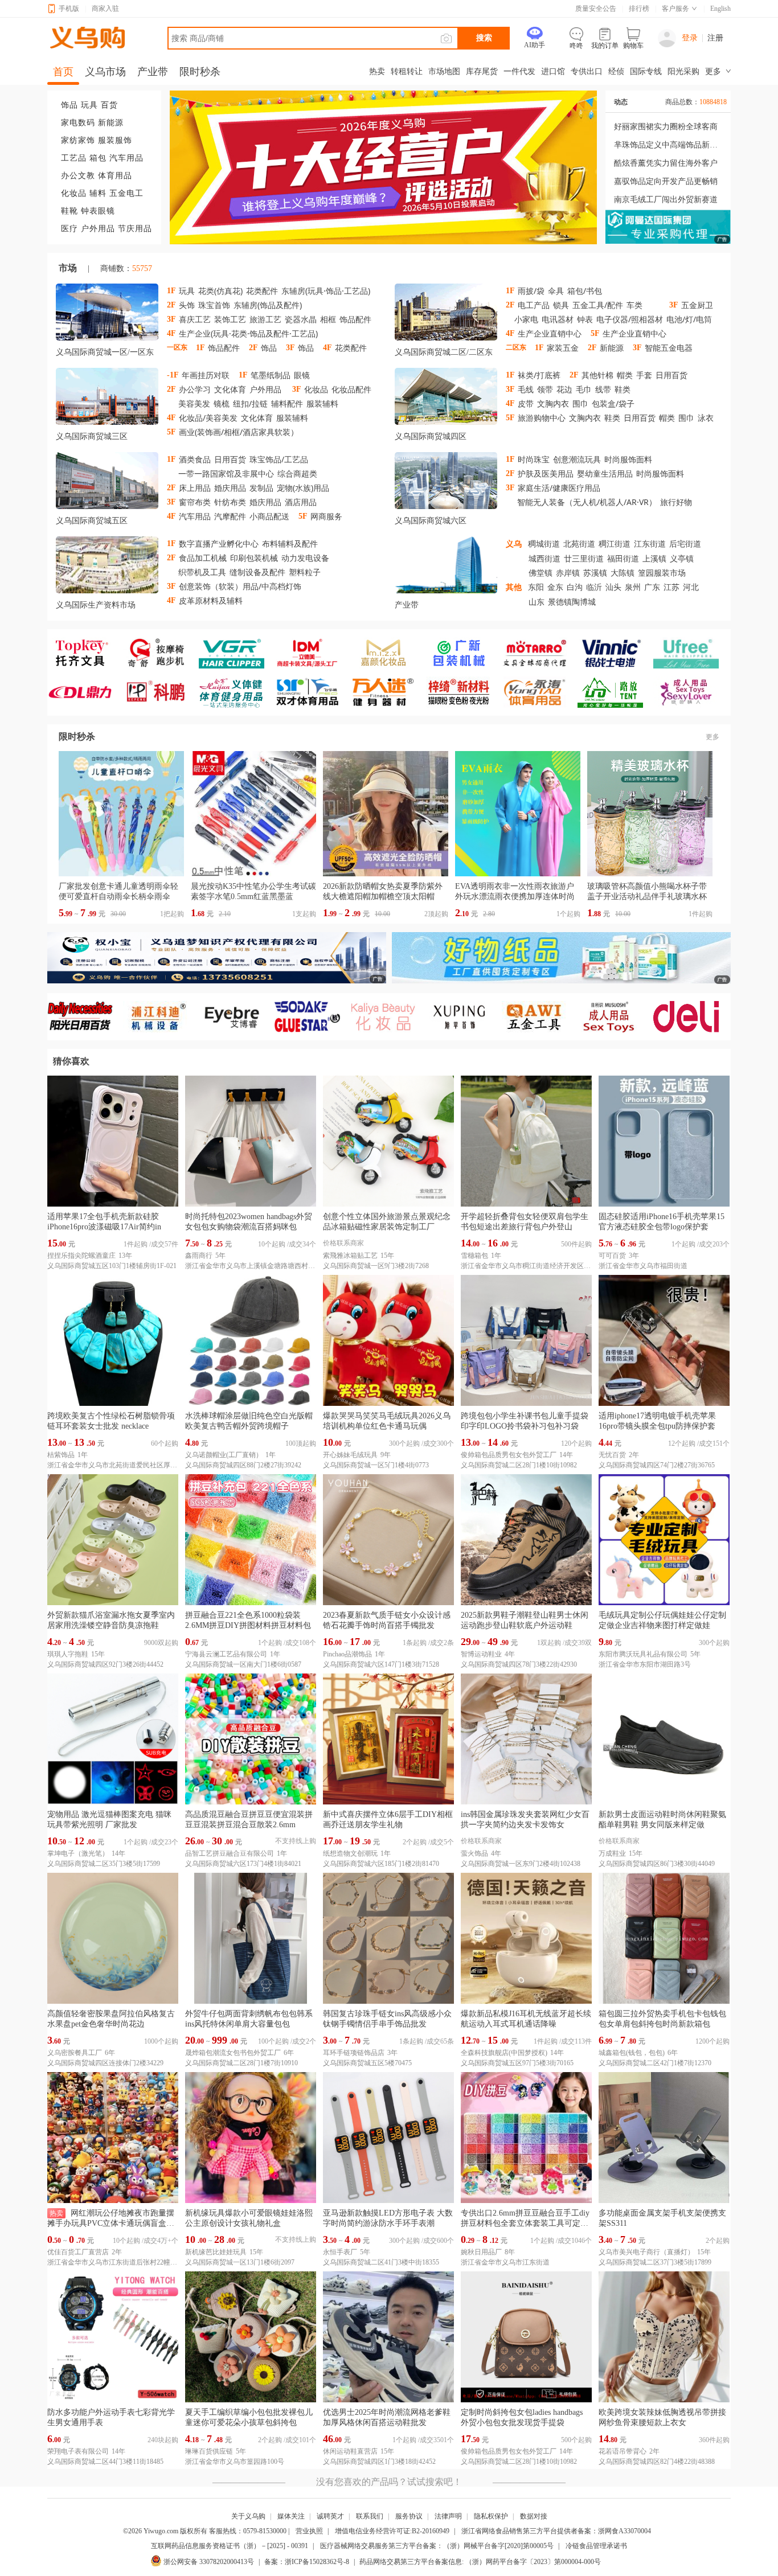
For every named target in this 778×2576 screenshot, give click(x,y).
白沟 (575, 587)
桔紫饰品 (61, 1455)
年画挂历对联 (206, 375)
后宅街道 (685, 543)
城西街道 (544, 558)
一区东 (142, 352)
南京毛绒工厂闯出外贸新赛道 (666, 200)
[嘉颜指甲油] (388, 653)
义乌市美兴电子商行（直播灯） (646, 2252)
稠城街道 (544, 543)
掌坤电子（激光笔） (78, 1853)
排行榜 (639, 9)
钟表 (585, 319)
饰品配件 (355, 319)
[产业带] (446, 567)
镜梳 (222, 403)
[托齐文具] (85, 653)
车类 (634, 305)
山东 (537, 602)
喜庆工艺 (195, 319)
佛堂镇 (540, 573)
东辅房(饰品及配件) (268, 305)
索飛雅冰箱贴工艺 (350, 1256)
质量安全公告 (596, 9)
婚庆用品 (230, 488)
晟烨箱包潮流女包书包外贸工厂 (233, 2053)
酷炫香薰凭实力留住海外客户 (666, 163)
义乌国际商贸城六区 (431, 521)
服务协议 (409, 2516)
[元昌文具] (312, 653)
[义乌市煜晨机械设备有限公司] (161, 1017)
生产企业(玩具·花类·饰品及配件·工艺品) (248, 333)
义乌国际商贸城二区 (431, 352)
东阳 (536, 587)
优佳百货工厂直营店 (78, 2252)
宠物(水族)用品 (303, 488)
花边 (564, 389)
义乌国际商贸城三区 (92, 436)
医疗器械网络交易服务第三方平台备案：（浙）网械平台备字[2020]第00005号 (437, 2546)
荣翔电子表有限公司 (78, 2451)
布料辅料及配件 (290, 543)
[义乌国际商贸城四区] (446, 399)
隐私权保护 (491, 2516)
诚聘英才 (330, 2516)
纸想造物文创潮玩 (350, 1853)
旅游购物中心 (542, 418)
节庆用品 (135, 229)
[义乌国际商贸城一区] (107, 314)
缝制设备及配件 (257, 572)
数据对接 (534, 2516)
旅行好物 (676, 502)
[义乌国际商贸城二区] (446, 314)
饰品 (69, 105)
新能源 (111, 123)
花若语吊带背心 (623, 2451)
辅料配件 (287, 403)
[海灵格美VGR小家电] (237, 653)
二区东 (481, 352)
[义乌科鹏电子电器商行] (161, 692)
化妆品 (74, 193)
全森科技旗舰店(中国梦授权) (504, 2053)
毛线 (526, 389)
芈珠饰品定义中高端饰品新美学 (668, 145)
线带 (603, 389)
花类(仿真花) (220, 291)
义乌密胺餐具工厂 (75, 2053)
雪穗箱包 (474, 1256)
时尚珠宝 (534, 459)
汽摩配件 (230, 516)
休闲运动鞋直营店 (350, 2451)
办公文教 (78, 176)
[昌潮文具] (85, 692)
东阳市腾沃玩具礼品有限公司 (643, 1654)
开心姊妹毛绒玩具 (350, 1455)
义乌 (514, 543)
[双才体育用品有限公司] (312, 692)
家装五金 (563, 348)
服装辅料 (322, 403)
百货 (109, 105)
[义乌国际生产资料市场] (107, 567)
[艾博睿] (237, 1017)
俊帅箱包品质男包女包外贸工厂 (509, 1455)
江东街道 (650, 543)
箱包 (98, 158)
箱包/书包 (585, 291)
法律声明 (448, 2516)
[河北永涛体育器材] (540, 692)
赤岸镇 (568, 573)
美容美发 (194, 403)
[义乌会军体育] (237, 692)
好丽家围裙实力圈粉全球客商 (666, 127)
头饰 (187, 305)
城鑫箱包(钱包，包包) (632, 2053)
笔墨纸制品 (271, 375)
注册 (715, 38)
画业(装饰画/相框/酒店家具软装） (239, 432)
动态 (621, 102)
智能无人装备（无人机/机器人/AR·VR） (587, 502)
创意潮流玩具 (577, 459)
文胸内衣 (553, 403)
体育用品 (115, 176)
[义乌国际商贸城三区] (107, 399)
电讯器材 (558, 319)
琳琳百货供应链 (209, 2451)
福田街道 (623, 558)
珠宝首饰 (214, 305)
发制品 (261, 488)
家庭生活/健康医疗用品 (559, 488)
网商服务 (326, 516)
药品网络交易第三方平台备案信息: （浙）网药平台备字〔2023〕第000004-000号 (480, 2562)
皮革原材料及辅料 (211, 600)
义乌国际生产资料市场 (96, 605)
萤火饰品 (474, 1853)
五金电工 (126, 193)
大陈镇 (623, 573)
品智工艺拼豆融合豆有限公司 (230, 1853)
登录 (690, 38)
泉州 (633, 587)
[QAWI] (540, 1017)
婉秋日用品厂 (481, 2252)
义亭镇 (682, 558)
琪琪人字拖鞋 (68, 1654)
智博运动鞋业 (481, 1654)
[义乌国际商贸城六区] (446, 483)
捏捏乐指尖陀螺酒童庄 (81, 1256)
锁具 (561, 305)
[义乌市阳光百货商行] (85, 1017)
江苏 (671, 587)
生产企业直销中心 (550, 333)
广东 (652, 587)
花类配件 (262, 291)
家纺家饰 (78, 140)
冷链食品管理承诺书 (596, 2546)
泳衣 (706, 418)
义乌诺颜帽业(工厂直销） (224, 1455)
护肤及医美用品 (546, 473)
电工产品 (534, 305)
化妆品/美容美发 (208, 418)
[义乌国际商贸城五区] (107, 483)
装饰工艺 (230, 319)
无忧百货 (612, 1455)
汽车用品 (126, 158)
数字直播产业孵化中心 (219, 543)
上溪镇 (654, 558)
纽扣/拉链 (250, 403)
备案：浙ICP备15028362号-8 (307, 2562)
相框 (328, 319)
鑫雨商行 (199, 1256)
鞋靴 (69, 211)
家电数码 (78, 123)
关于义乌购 (248, 2516)
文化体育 (230, 389)
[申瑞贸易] (312, 1017)
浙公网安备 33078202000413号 (209, 2562)
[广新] (464, 653)
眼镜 (302, 375)
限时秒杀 (77, 737)
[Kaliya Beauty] (388, 1017)
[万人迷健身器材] (388, 692)
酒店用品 (301, 502)
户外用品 (98, 229)
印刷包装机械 (254, 558)
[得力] (691, 1017)
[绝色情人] (691, 692)
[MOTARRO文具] (540, 653)
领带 (545, 389)
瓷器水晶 (301, 319)
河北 (691, 587)
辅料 (98, 193)
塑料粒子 (305, 572)
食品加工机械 (203, 558)
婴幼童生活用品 (605, 473)
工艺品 (74, 158)
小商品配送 (269, 516)
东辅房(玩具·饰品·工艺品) (326, 291)
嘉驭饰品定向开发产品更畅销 (666, 181)
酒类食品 (195, 459)
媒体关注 (291, 2516)
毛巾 (584, 389)
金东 (555, 587)
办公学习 (195, 389)
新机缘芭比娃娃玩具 (216, 2252)
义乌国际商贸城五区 (92, 521)
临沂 (594, 587)
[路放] (615, 692)
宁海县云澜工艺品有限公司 (226, 1654)
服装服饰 (115, 140)
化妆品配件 (351, 389)
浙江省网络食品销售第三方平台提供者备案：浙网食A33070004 (556, 2531)
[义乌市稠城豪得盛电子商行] (615, 653)
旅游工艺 (265, 319)
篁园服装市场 (662, 573)
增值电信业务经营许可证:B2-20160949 (392, 2531)
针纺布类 (230, 502)
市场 (68, 268)
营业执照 (309, 2531)
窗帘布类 (195, 502)
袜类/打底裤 (539, 375)
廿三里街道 (584, 558)
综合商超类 (297, 473)
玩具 (89, 105)
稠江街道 (615, 543)
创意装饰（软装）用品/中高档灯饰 (240, 586)
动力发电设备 (305, 558)
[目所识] (615, 1017)
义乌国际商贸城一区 (92, 352)
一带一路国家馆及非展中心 (226, 473)
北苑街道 (579, 543)
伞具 (556, 291)
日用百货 (671, 375)
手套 (644, 375)
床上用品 (195, 488)
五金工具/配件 (598, 305)
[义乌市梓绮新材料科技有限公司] (464, 692)
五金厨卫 (697, 305)
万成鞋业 (612, 1853)
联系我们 (370, 2516)
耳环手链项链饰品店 (354, 2053)
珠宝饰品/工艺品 (279, 459)
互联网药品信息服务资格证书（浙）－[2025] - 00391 (230, 2546)
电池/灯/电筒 (689, 319)
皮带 (526, 403)
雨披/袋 (531, 291)
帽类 (625, 375)
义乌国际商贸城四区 (431, 436)
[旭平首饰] (464, 1017)
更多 (713, 737)
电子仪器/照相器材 (630, 319)
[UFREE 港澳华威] (691, 653)
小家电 (526, 319)
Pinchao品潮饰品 (347, 1654)
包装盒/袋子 (613, 403)
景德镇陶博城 (572, 602)
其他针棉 (597, 375)
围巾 (580, 403)
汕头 (613, 587)
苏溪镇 (595, 573)
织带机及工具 (202, 572)
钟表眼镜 (98, 211)
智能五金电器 (669, 348)
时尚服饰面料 (628, 459)
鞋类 (623, 389)
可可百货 (612, 1256)
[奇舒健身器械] (161, 653)
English (720, 9)
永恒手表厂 (340, 2252)
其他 (514, 587)
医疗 (69, 229)
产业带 (407, 605)
